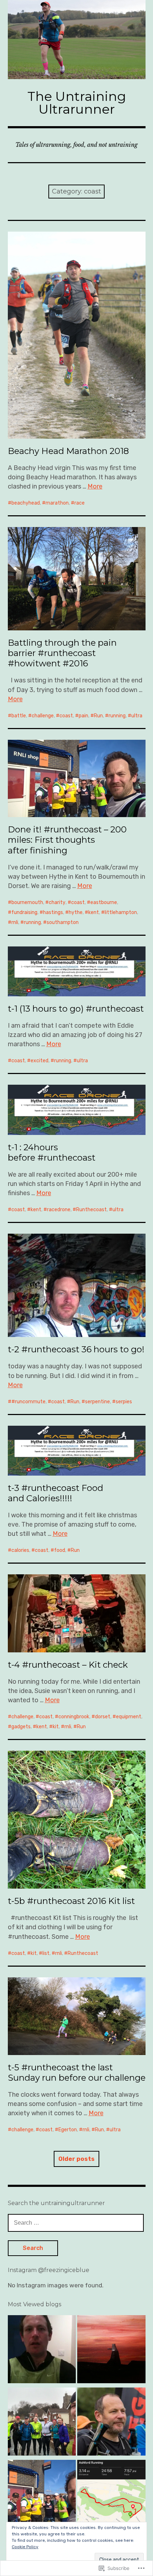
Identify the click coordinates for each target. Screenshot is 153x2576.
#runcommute (28, 1402)
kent (94, 912)
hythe (76, 912)
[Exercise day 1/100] (42, 2351)
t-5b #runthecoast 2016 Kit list (71, 1901)
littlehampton (121, 912)
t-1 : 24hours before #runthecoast (52, 1152)
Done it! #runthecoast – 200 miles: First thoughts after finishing (67, 840)
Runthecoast (91, 1210)
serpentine (97, 1402)
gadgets (21, 1727)
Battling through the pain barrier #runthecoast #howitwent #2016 (62, 653)
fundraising (24, 912)
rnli (15, 922)
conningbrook (74, 1717)
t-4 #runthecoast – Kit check (68, 1665)
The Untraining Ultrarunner (77, 103)
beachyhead (26, 503)
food (60, 1550)
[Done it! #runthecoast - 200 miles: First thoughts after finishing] (42, 2495)
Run (98, 716)
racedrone (59, 1210)
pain (83, 716)
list (46, 1953)
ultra (137, 716)
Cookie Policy (25, 2547)
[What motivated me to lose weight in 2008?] (111, 2423)
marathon (57, 503)
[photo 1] (111, 2351)
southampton (63, 922)
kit (56, 1727)
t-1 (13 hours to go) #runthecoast (76, 1009)
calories (20, 1550)
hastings (53, 912)
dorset (103, 1717)
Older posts (76, 2159)
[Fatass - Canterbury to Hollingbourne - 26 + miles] (42, 2423)
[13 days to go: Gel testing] (111, 2495)
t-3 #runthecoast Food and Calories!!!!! (56, 1493)
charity (57, 902)
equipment (129, 1717)
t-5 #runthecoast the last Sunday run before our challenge (77, 2072)
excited (39, 1061)
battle (19, 716)
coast (66, 716)
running (117, 716)
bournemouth (27, 902)
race (80, 503)
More (95, 486)
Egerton (68, 2130)
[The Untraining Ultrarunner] (77, 40)
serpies (124, 1402)
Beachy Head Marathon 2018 (68, 451)
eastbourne (104, 902)
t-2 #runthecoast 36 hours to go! (76, 1349)
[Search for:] (76, 2223)
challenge (43, 716)
